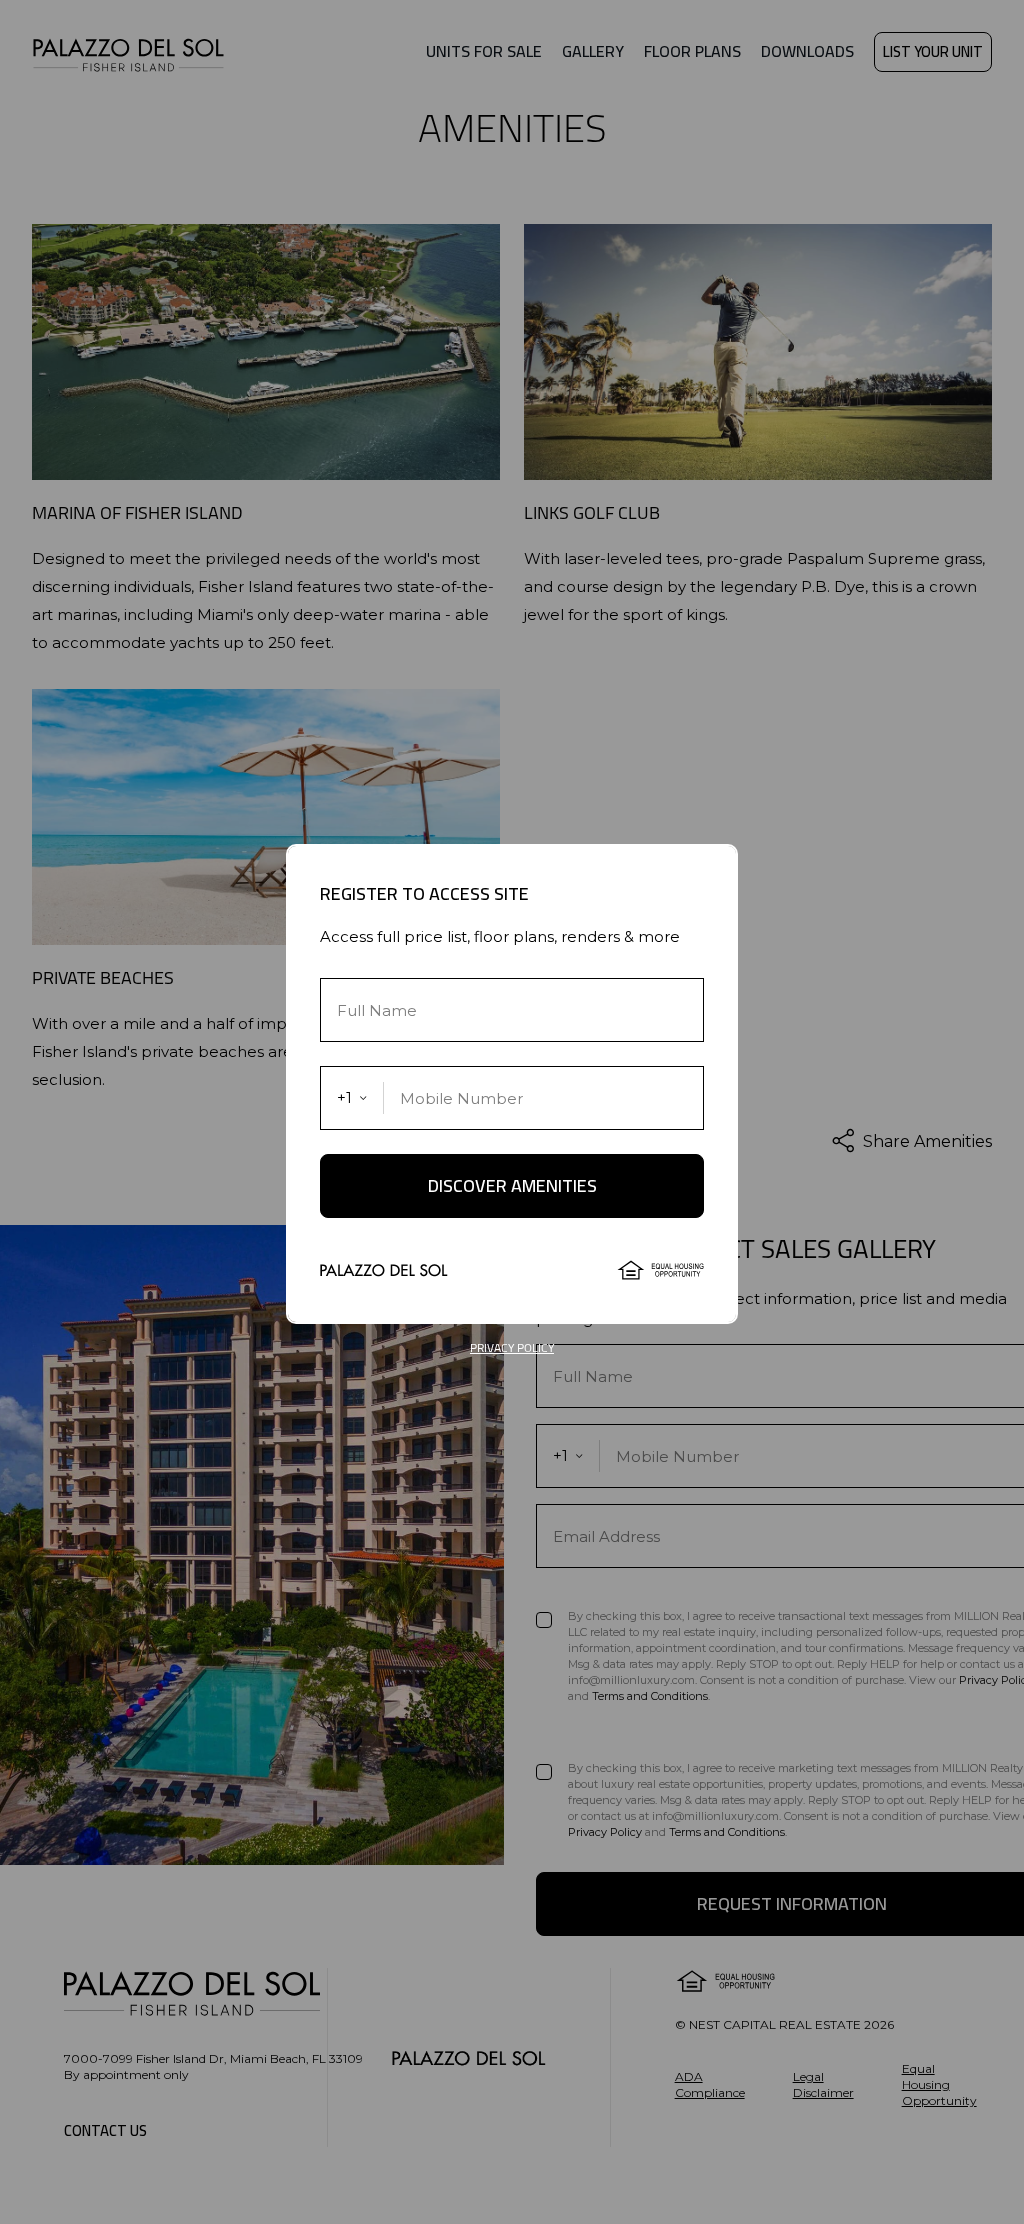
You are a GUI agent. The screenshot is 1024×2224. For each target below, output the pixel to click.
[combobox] (352, 1098)
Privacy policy (512, 1348)
